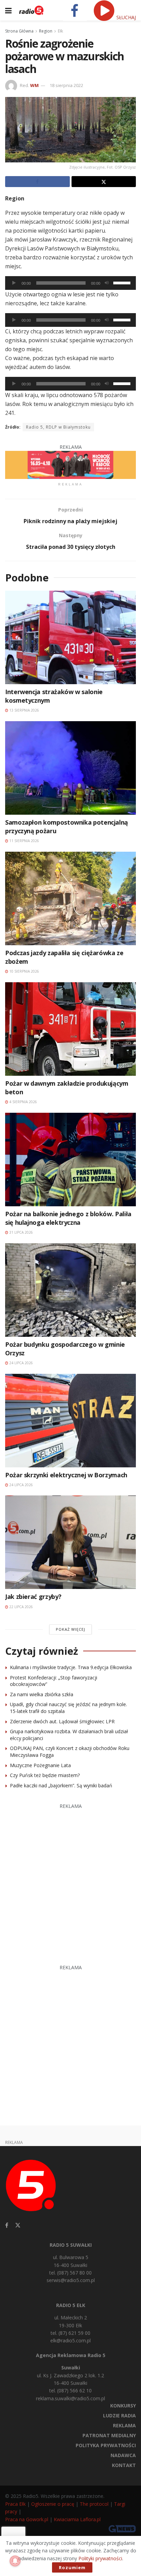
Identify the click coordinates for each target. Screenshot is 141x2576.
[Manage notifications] (15, 2561)
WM (34, 85)
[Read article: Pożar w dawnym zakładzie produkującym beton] (70, 1029)
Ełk (60, 31)
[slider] (123, 282)
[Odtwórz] (14, 283)
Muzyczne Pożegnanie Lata (40, 1765)
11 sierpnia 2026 (24, 841)
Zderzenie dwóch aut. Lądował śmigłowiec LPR (62, 1721)
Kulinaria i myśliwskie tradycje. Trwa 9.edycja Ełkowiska (71, 1667)
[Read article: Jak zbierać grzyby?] (70, 1542)
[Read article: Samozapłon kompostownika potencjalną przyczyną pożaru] (70, 768)
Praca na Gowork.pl (27, 2519)
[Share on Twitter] (104, 182)
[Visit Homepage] (31, 10)
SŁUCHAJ (125, 17)
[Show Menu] (8, 10)
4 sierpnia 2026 (23, 1102)
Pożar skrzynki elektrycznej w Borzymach (66, 1475)
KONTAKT (124, 2465)
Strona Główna (19, 31)
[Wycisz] (107, 283)
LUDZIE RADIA (119, 2415)
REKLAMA (124, 2425)
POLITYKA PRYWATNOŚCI (106, 2445)
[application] (70, 283)
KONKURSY (123, 2406)
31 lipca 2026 (21, 1232)
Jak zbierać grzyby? (33, 1597)
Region (46, 31)
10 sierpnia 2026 (24, 971)
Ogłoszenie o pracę (53, 2504)
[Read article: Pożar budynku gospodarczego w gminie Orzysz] (70, 1290)
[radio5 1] (70, 464)
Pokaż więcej (70, 1629)
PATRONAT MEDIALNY (109, 2435)
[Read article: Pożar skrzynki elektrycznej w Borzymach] (70, 1421)
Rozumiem (72, 2567)
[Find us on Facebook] (7, 2225)
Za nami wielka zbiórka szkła (42, 1694)
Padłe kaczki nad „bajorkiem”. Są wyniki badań (61, 1785)
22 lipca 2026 (21, 1607)
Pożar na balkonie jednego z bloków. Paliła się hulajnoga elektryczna (68, 1218)
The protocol (94, 2504)
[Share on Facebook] (37, 182)
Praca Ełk (15, 2504)
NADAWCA (123, 2455)
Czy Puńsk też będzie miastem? (45, 1775)
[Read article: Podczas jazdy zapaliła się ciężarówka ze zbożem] (70, 898)
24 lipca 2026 (21, 1363)
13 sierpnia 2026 (24, 710)
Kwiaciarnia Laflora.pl (77, 2519)
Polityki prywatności (100, 2558)
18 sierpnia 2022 (66, 85)
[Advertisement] (70, 1881)
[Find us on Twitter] (18, 2225)
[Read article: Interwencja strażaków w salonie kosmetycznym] (70, 637)
